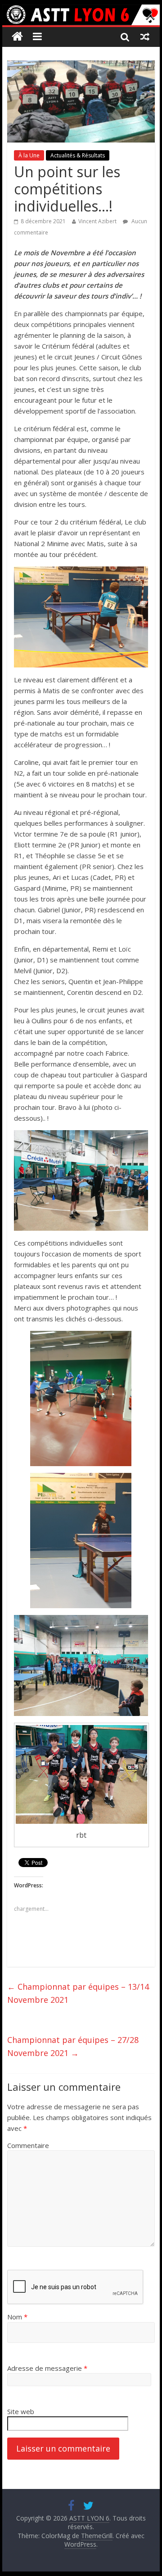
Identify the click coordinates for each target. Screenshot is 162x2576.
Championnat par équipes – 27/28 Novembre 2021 (73, 2046)
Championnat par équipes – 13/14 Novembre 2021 (78, 1993)
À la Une (29, 155)
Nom (17, 2317)
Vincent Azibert (97, 221)
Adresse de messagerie (47, 2368)
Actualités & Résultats (78, 155)
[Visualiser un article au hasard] (145, 37)
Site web (21, 2411)
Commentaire (28, 2145)
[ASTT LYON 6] (81, 15)
